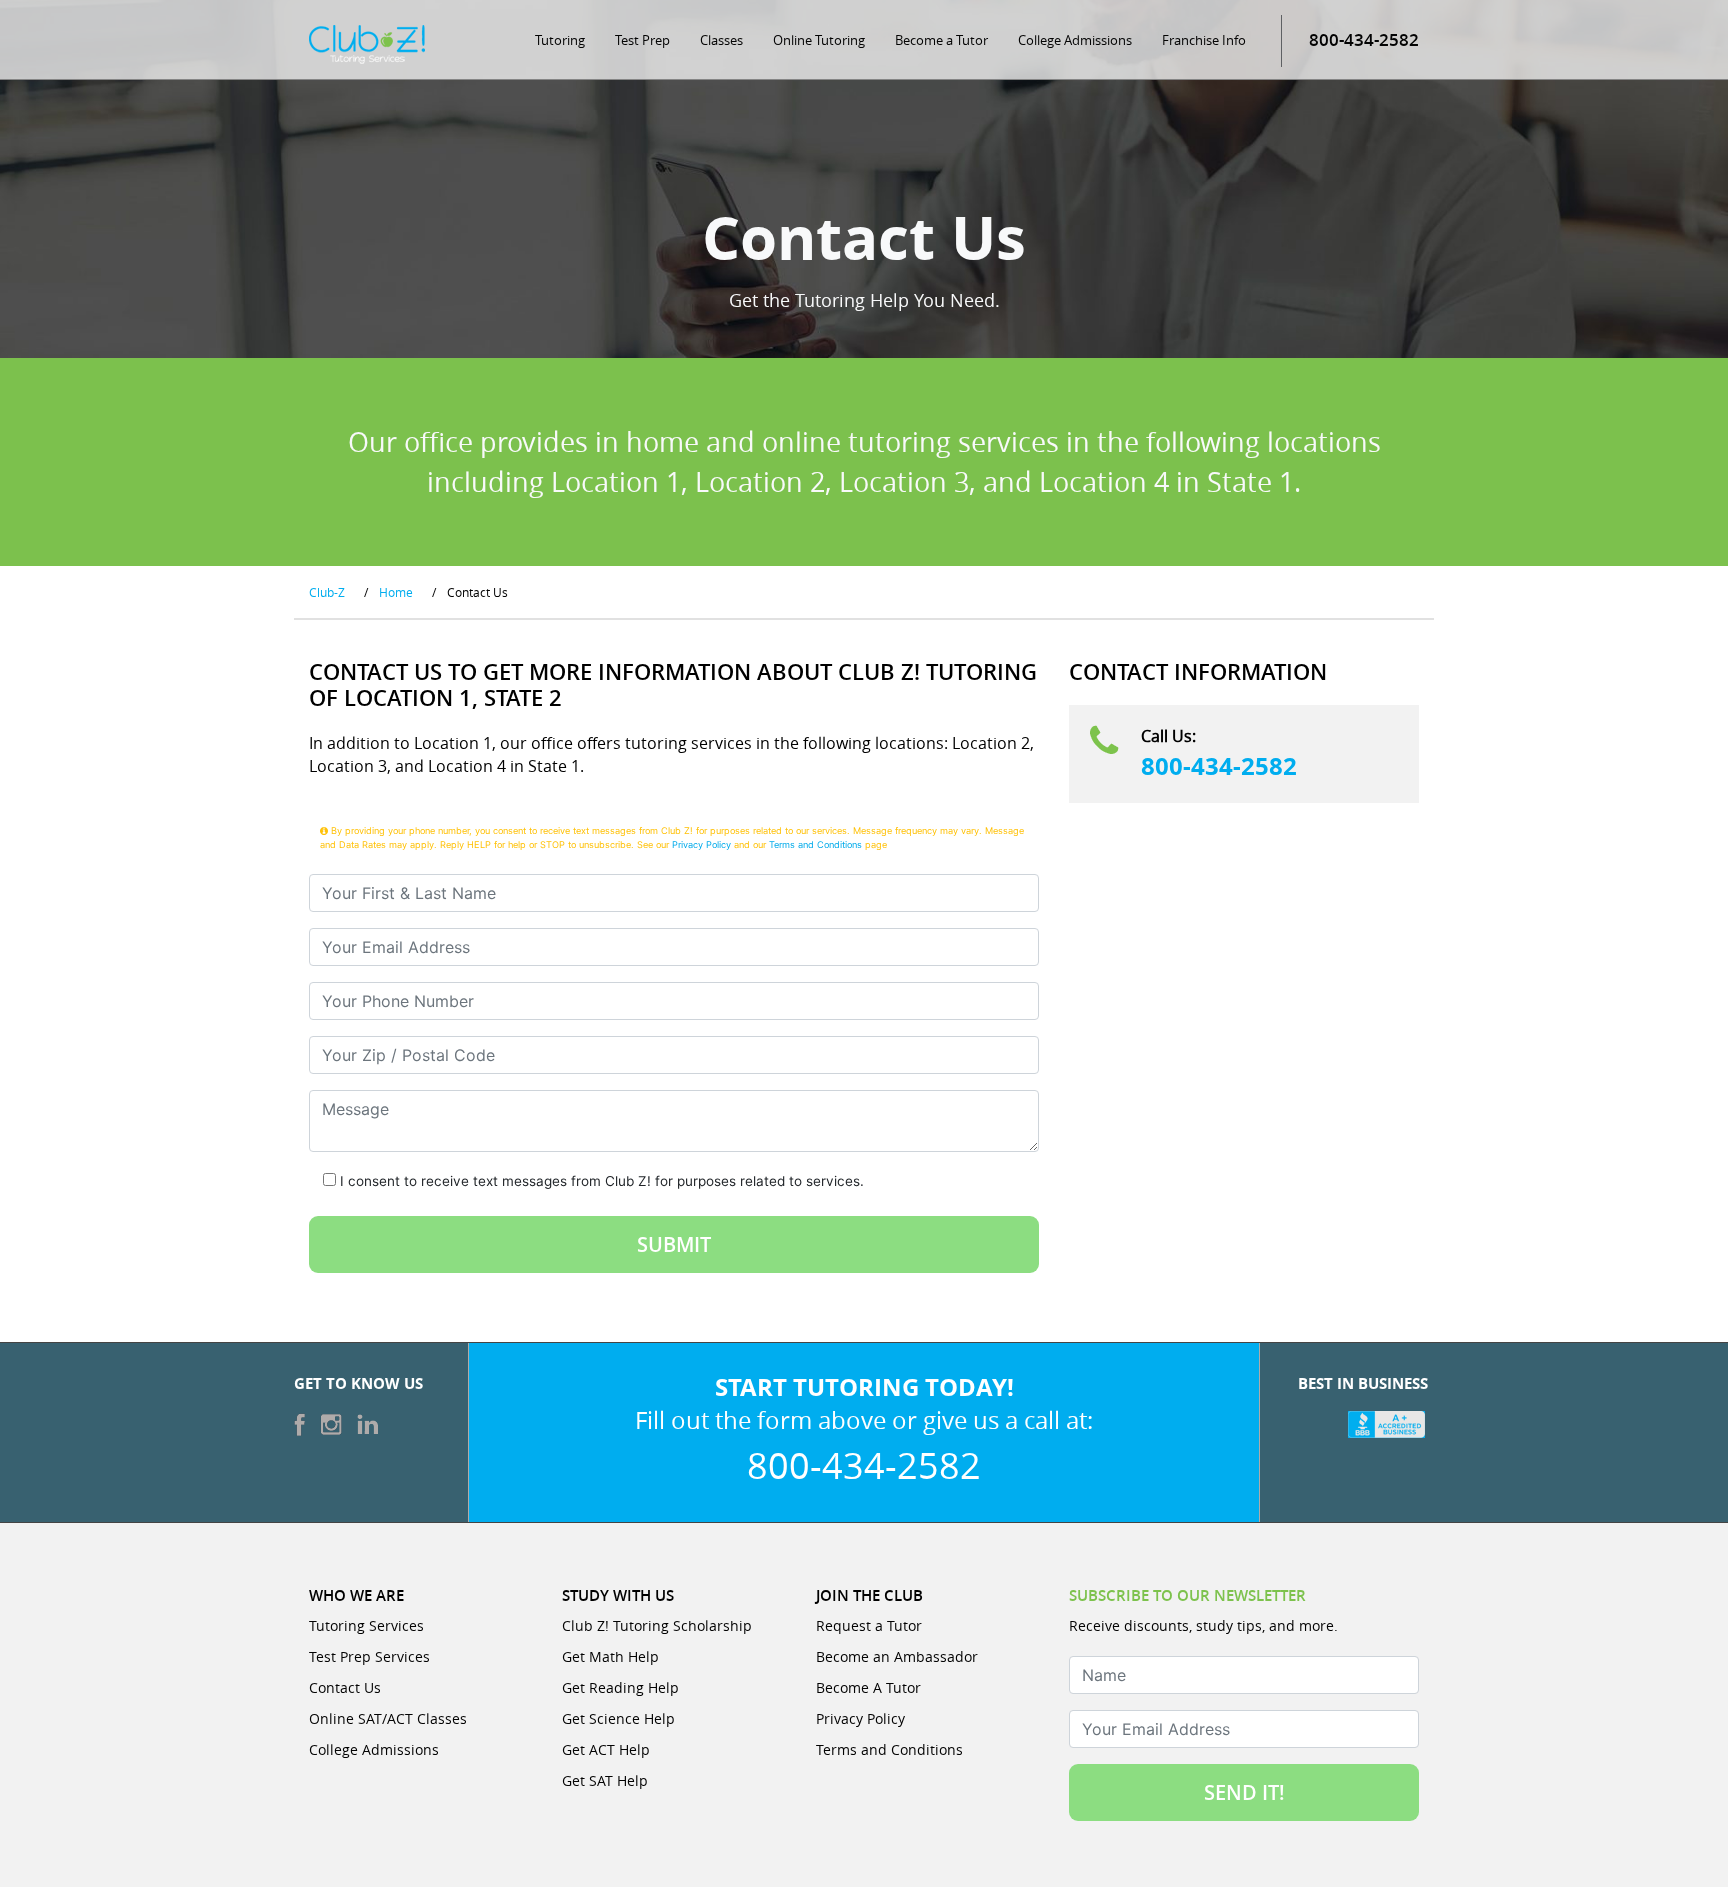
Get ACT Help (606, 1749)
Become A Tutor (868, 1687)
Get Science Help (618, 1718)
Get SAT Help (605, 1780)
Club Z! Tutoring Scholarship (657, 1625)
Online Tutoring (819, 40)
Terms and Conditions (815, 844)
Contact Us (345, 1687)
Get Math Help (610, 1656)
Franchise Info (1204, 40)
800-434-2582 (1219, 766)
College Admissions (1075, 40)
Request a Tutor (869, 1625)
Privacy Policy (701, 844)
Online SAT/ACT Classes (388, 1718)
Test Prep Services (369, 1656)
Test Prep (642, 40)
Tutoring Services (366, 1625)
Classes (721, 40)
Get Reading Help (620, 1687)
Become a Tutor (941, 40)
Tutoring (560, 40)
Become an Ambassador (897, 1656)
